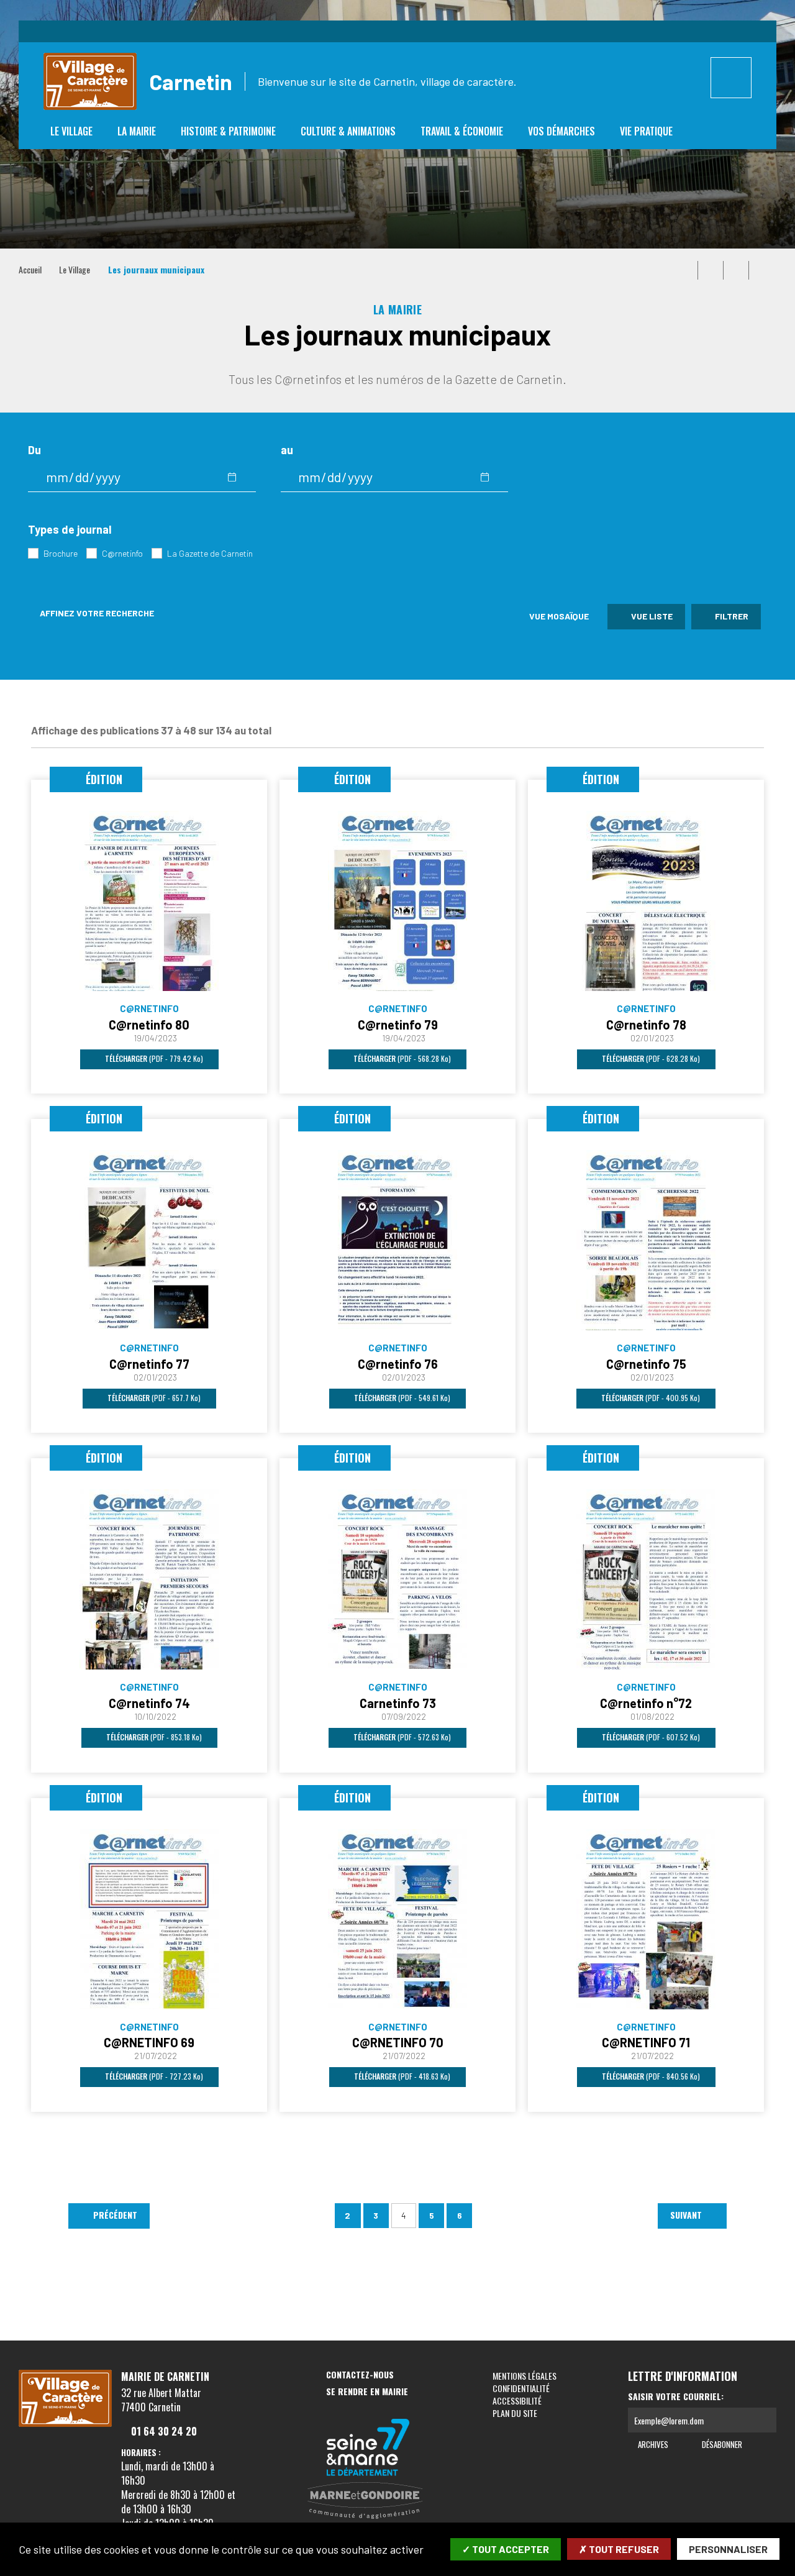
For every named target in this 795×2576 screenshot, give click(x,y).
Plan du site (515, 2413)
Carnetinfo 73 (398, 1703)
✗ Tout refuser (619, 2549)
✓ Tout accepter (506, 2549)
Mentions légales (525, 2376)
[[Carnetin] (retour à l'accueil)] (65, 2424)
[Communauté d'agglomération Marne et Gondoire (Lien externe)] (368, 2501)
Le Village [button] (71, 131)
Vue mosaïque (558, 616)
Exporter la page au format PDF (711, 270)
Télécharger (153, 1058)
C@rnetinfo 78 (646, 1025)
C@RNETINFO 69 (149, 2042)
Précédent (114, 2215)
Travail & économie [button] (462, 131)
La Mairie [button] (137, 131)
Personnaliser (728, 2549)
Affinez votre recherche (96, 613)
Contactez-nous (360, 2375)
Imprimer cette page (685, 270)
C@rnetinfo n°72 (646, 1703)
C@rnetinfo (122, 553)
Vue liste (651, 616)
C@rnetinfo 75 (646, 1364)
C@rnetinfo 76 (398, 1364)
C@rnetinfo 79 (398, 1025)
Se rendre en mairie (367, 2392)
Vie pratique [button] (646, 131)
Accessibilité (517, 2400)
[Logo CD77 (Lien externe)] (368, 2448)
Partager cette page (761, 270)
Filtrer (731, 616)
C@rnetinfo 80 (149, 1025)
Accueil (30, 269)
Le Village (75, 269)
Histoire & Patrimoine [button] (228, 131)
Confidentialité (521, 2388)
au (287, 450)
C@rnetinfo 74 (149, 1703)
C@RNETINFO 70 (398, 2042)
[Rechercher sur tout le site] (731, 78)
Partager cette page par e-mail (736, 270)
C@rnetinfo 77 (149, 1364)
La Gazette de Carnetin (210, 553)
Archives (652, 2444)
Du (34, 450)
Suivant (687, 2215)
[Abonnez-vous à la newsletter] (764, 2420)
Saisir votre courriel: (676, 2396)
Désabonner (721, 2444)
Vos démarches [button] (561, 131)
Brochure (61, 553)
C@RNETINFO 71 (646, 2042)
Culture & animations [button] (348, 131)
